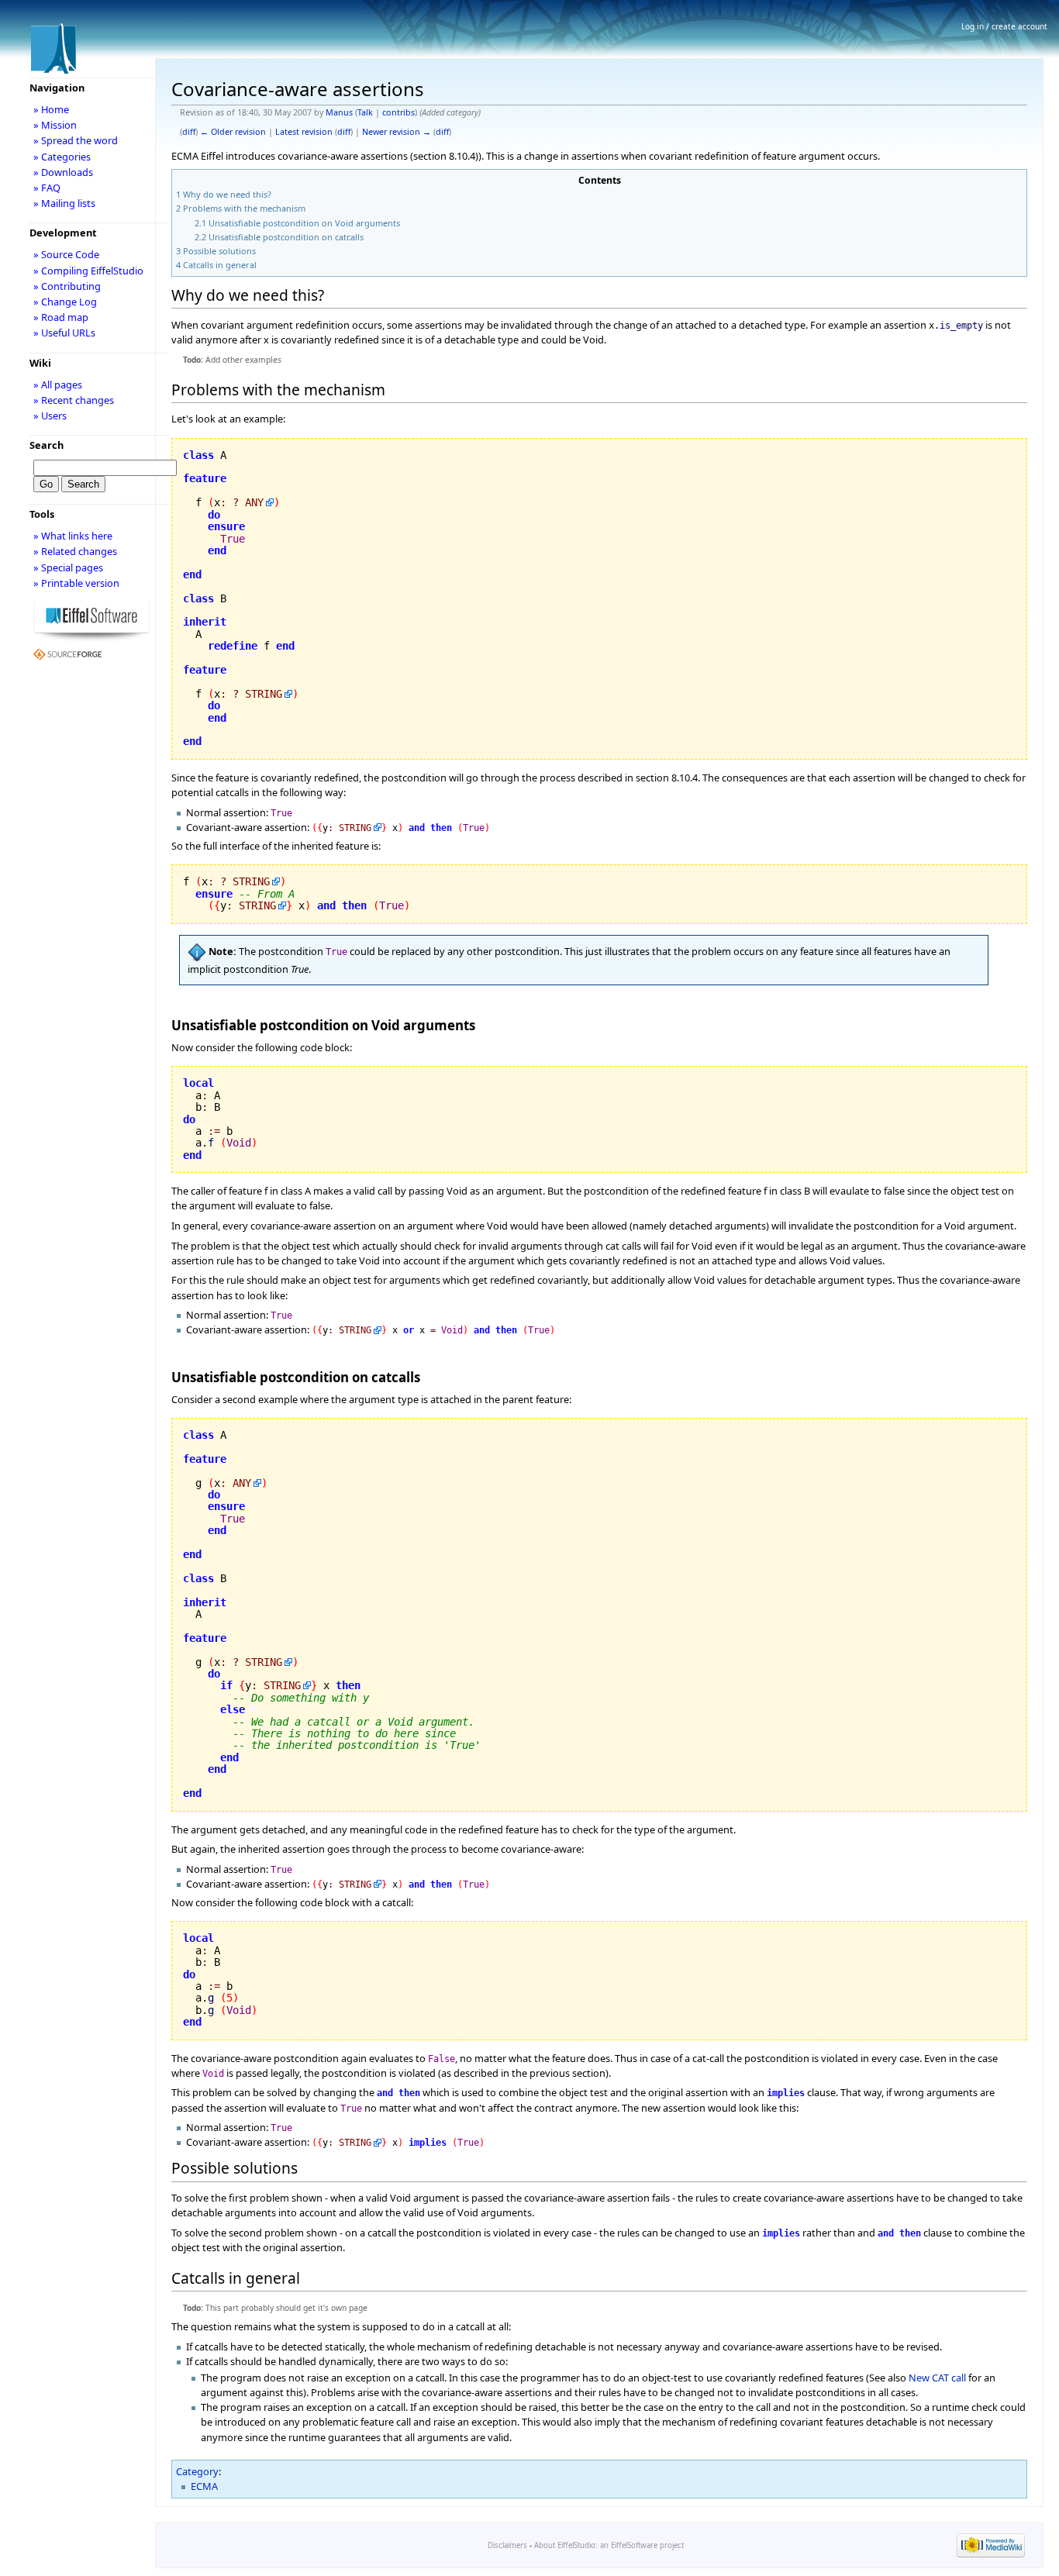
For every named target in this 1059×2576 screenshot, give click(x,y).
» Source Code (66, 254)
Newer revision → (397, 132)
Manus (339, 112)
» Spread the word (76, 140)
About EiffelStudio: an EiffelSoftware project (609, 2545)
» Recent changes (74, 400)
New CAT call (937, 2378)
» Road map (61, 317)
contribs (398, 112)
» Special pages (68, 567)
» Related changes (75, 551)
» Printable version (76, 583)
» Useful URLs (64, 333)
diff (189, 132)
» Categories (62, 157)
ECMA (204, 2486)
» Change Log (65, 302)
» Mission (55, 125)
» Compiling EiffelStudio (88, 271)
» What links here (73, 536)
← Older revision (233, 132)
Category (197, 2471)
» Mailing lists (64, 203)
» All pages (58, 385)
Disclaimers (507, 2545)
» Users (50, 416)
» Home (51, 109)
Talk (365, 112)
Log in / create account (1004, 26)
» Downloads (63, 172)
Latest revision (304, 132)
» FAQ (47, 188)
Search (47, 445)
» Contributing (67, 286)
